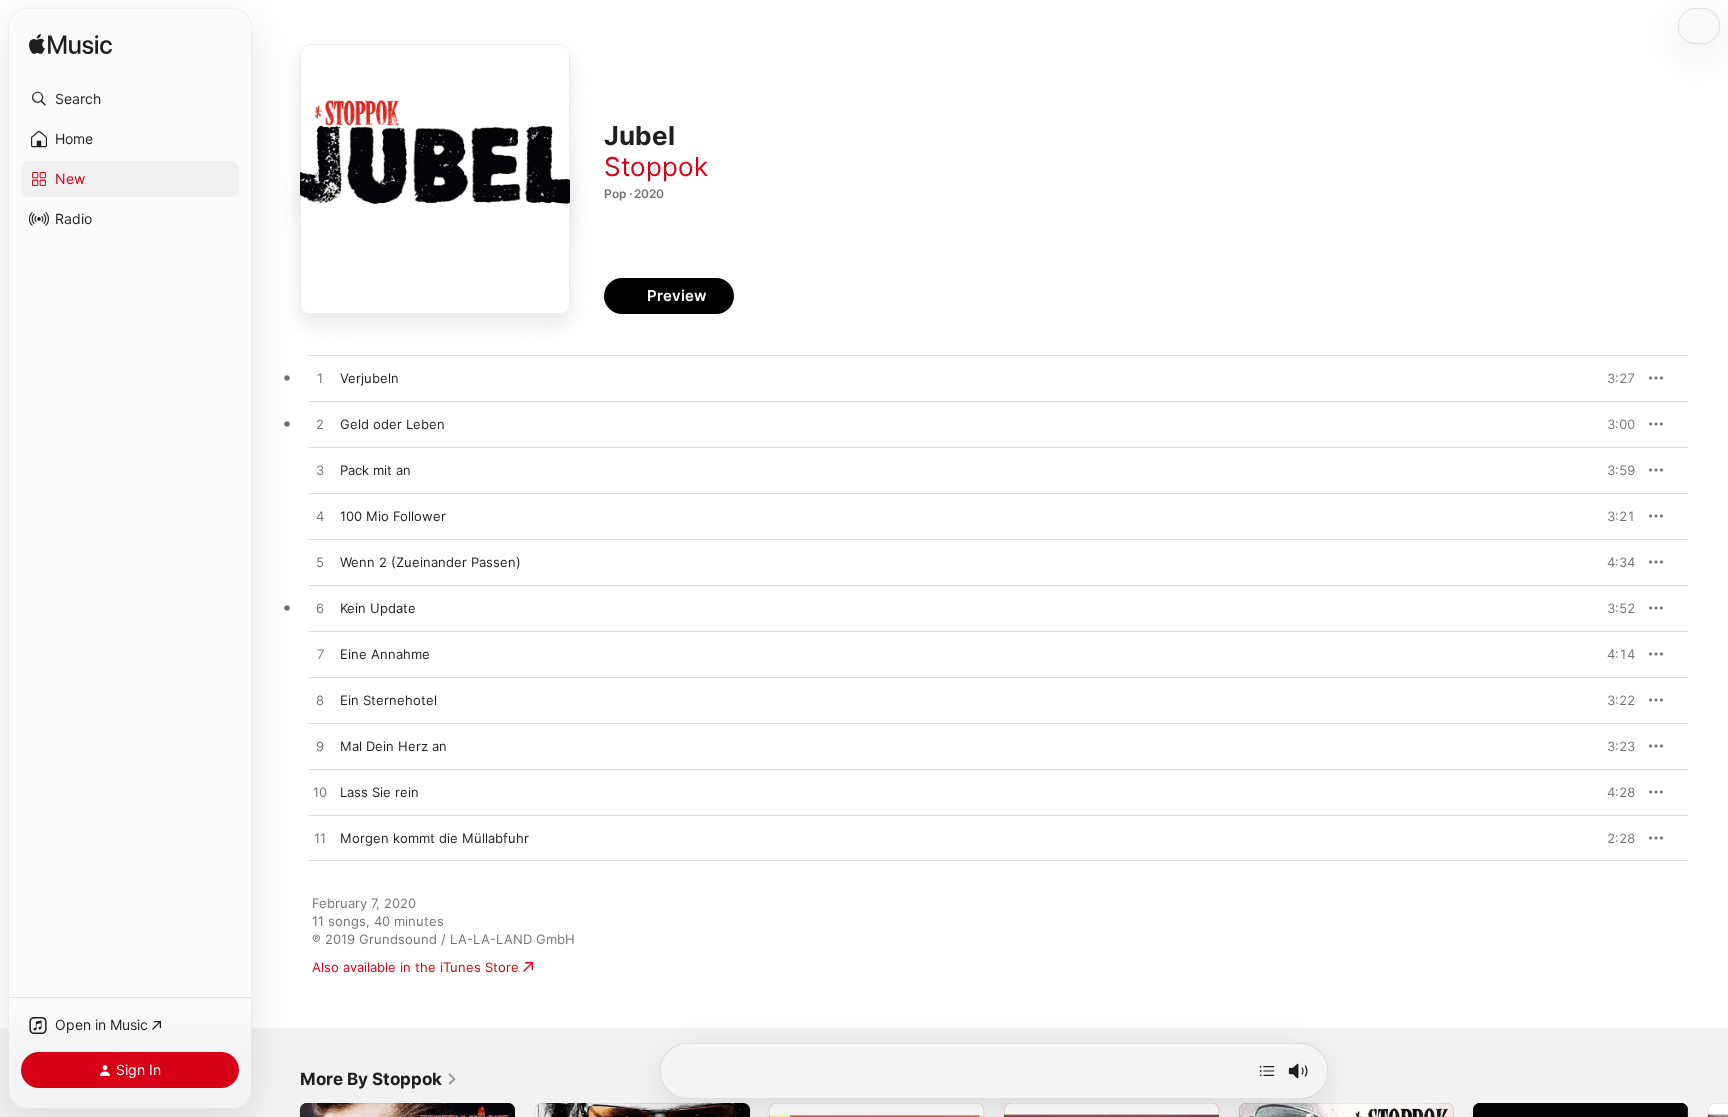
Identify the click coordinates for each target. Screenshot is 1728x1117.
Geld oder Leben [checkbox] (392, 424)
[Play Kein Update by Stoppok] (320, 609)
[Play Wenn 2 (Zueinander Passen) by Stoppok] (320, 563)
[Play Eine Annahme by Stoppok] (320, 655)
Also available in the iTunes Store (415, 967)
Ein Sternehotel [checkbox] (388, 700)
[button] (130, 99)
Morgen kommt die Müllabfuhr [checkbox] (434, 838)
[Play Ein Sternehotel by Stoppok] (320, 701)
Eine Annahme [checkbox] (385, 654)
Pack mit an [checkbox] (375, 470)
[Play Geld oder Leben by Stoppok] (320, 425)
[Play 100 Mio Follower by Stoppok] (320, 517)
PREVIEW (1613, 378)
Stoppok (656, 166)
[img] (70, 45)
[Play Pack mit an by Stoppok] (320, 471)
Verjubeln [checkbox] (369, 378)
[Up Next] (1267, 1071)
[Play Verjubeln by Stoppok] (320, 379)
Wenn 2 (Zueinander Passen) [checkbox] (430, 562)
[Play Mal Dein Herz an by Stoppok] (320, 747)
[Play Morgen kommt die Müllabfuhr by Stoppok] (320, 839)
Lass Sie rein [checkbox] (379, 792)
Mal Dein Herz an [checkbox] (393, 746)
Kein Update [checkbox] (378, 608)
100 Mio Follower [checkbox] (393, 516)
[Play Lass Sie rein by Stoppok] (320, 793)
